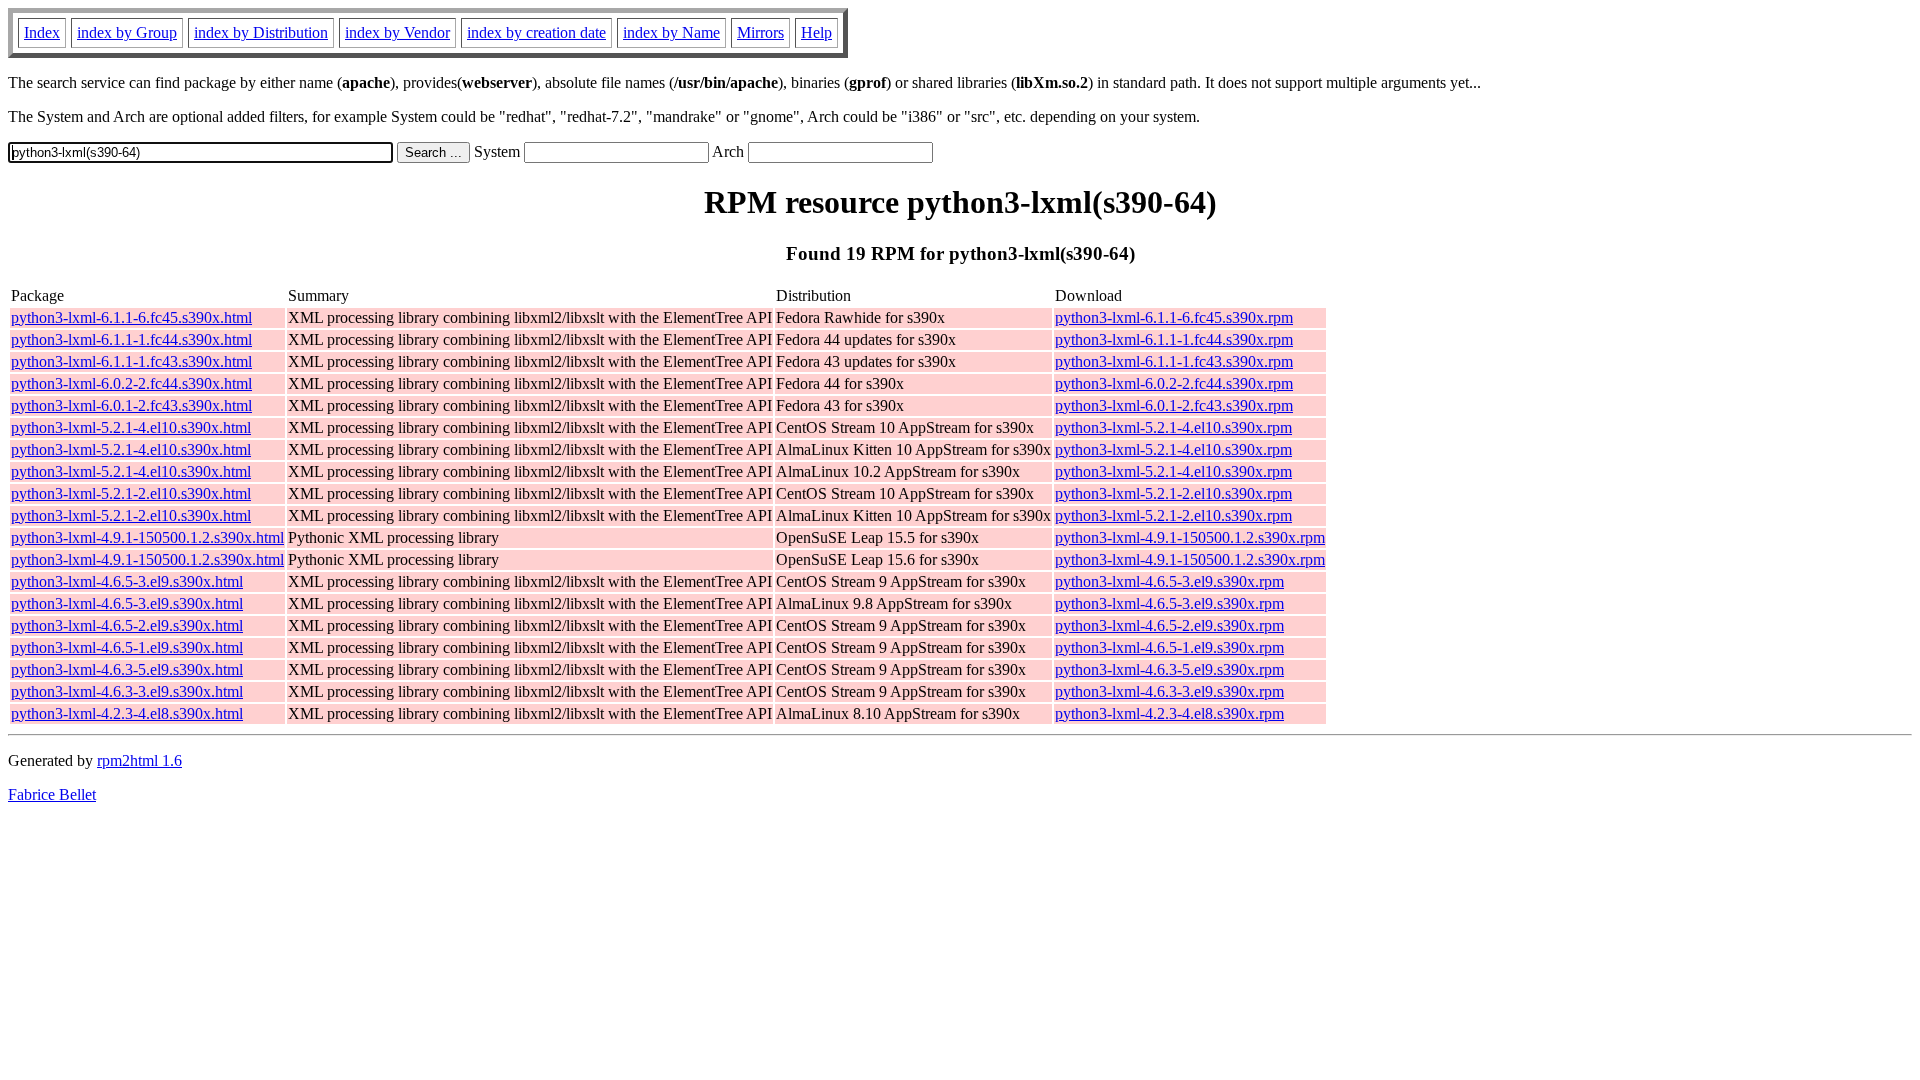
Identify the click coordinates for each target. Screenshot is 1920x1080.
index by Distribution (261, 32)
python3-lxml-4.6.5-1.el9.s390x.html (127, 647)
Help (816, 32)
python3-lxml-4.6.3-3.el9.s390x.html (127, 691)
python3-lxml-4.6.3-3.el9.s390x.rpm (1169, 691)
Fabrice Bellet (52, 794)
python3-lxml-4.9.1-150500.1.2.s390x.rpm (1190, 537)
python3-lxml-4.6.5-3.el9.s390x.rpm (1169, 581)
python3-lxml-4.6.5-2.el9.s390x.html (127, 625)
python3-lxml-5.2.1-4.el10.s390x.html (131, 427)
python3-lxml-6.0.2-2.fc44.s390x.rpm (1174, 383)
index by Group (127, 32)
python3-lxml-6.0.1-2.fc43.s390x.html (131, 405)
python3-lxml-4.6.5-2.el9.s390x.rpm (1169, 625)
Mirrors (760, 32)
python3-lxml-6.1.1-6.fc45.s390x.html (131, 317)
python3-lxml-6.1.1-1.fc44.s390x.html (131, 339)
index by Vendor (397, 32)
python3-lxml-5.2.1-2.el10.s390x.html (131, 493)
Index (42, 32)
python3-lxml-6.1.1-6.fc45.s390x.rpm (1174, 317)
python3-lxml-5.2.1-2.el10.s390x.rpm (1173, 493)
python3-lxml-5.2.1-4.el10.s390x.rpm (1173, 427)
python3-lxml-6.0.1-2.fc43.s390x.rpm (1174, 405)
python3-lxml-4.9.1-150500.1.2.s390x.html (147, 537)
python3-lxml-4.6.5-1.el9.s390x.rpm (1169, 647)
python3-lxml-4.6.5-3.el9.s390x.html (127, 581)
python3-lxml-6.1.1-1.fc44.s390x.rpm (1174, 339)
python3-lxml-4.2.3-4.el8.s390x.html (127, 713)
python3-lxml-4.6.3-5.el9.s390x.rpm (1169, 669)
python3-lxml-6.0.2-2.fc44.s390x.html (131, 383)
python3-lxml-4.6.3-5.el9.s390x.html (127, 669)
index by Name (671, 32)
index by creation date (536, 32)
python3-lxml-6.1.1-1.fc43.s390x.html (131, 361)
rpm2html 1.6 (139, 760)
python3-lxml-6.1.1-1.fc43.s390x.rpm (1174, 361)
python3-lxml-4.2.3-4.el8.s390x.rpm (1169, 713)
